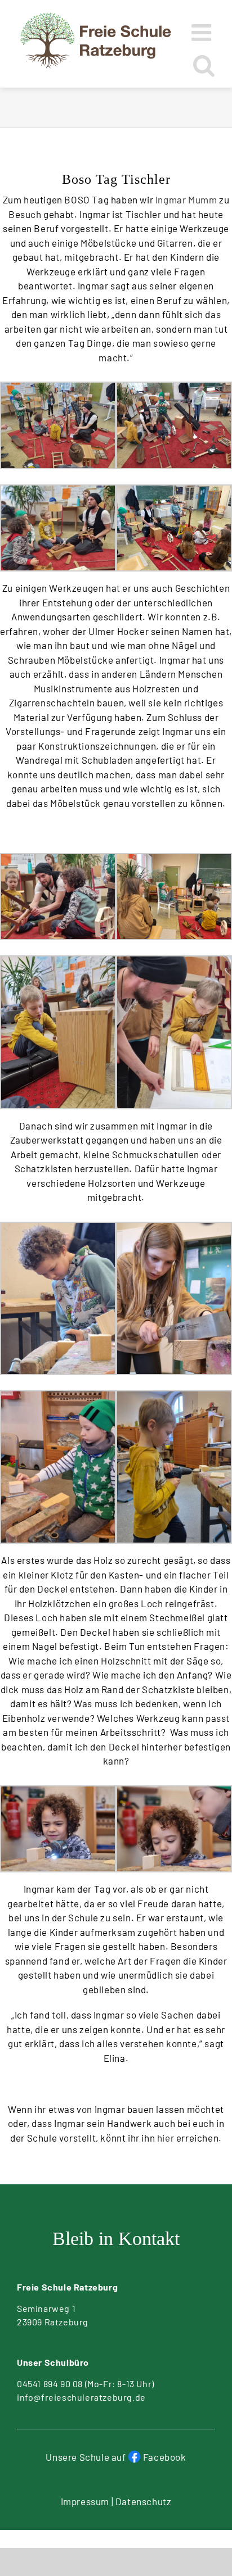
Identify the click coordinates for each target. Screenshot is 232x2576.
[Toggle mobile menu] (203, 32)
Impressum (85, 2501)
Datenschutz (144, 2501)
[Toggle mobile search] (204, 65)
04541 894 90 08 (50, 2384)
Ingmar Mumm (186, 199)
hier (166, 2138)
